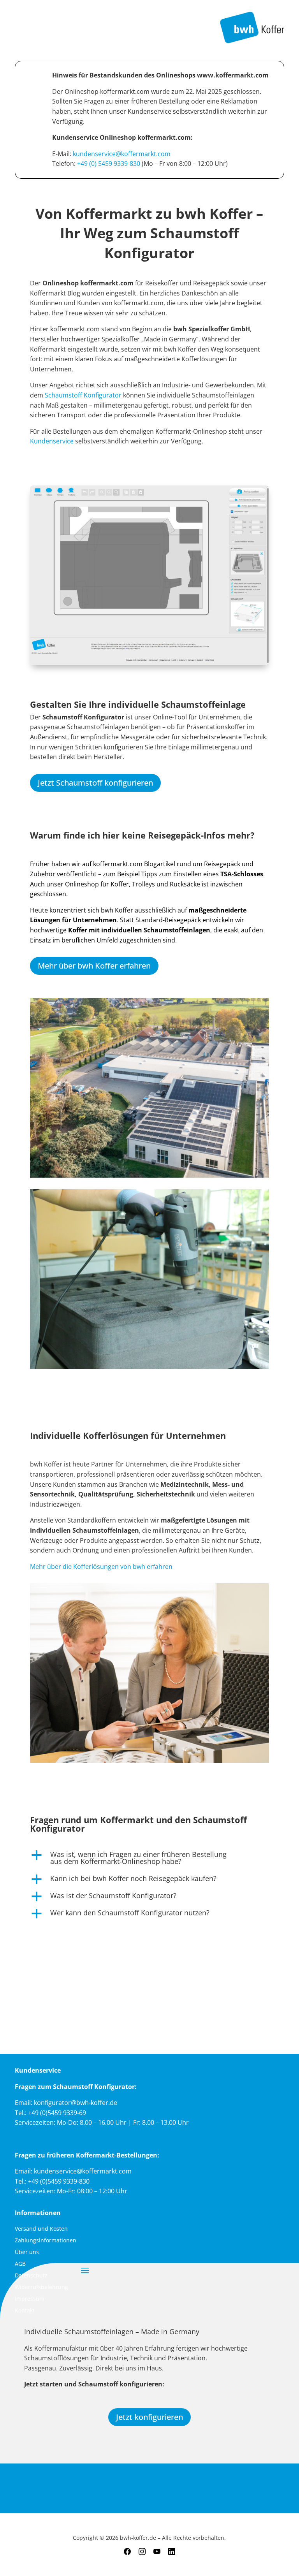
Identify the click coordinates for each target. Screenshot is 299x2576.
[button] (149, 1860)
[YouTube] (157, 2552)
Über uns (27, 2252)
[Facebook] (127, 2552)
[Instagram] (142, 2552)
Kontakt (25, 2311)
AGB (20, 2264)
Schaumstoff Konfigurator (83, 395)
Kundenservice (53, 441)
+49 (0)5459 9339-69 (57, 2113)
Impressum (30, 2299)
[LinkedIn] (172, 2552)
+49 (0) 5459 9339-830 (109, 164)
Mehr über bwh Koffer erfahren (94, 966)
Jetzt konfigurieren (149, 2417)
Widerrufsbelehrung (41, 2288)
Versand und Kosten (41, 2229)
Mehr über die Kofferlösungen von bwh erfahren (101, 1567)
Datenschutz (31, 2276)
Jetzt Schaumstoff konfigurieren (95, 783)
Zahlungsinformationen (46, 2241)
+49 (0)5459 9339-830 (59, 2181)
